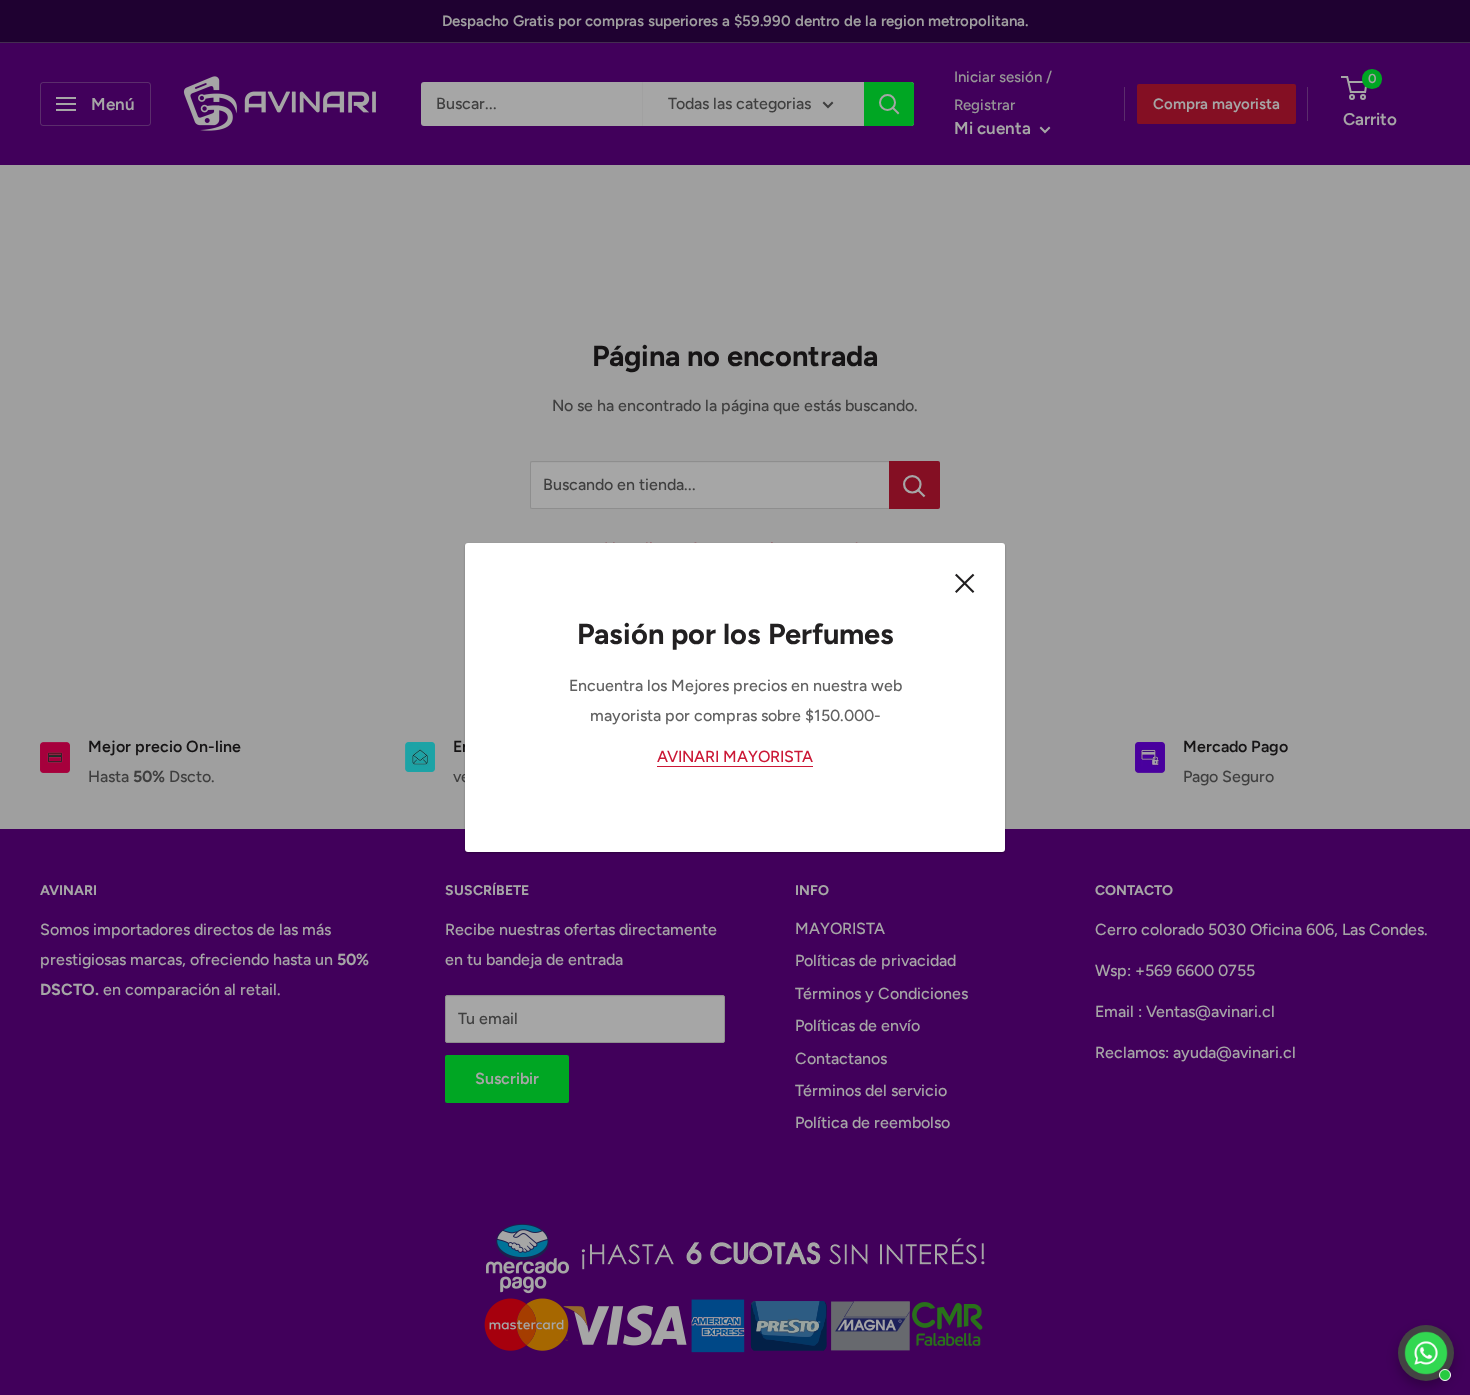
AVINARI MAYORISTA (735, 756)
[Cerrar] (965, 582)
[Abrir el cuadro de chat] (1426, 1353)
